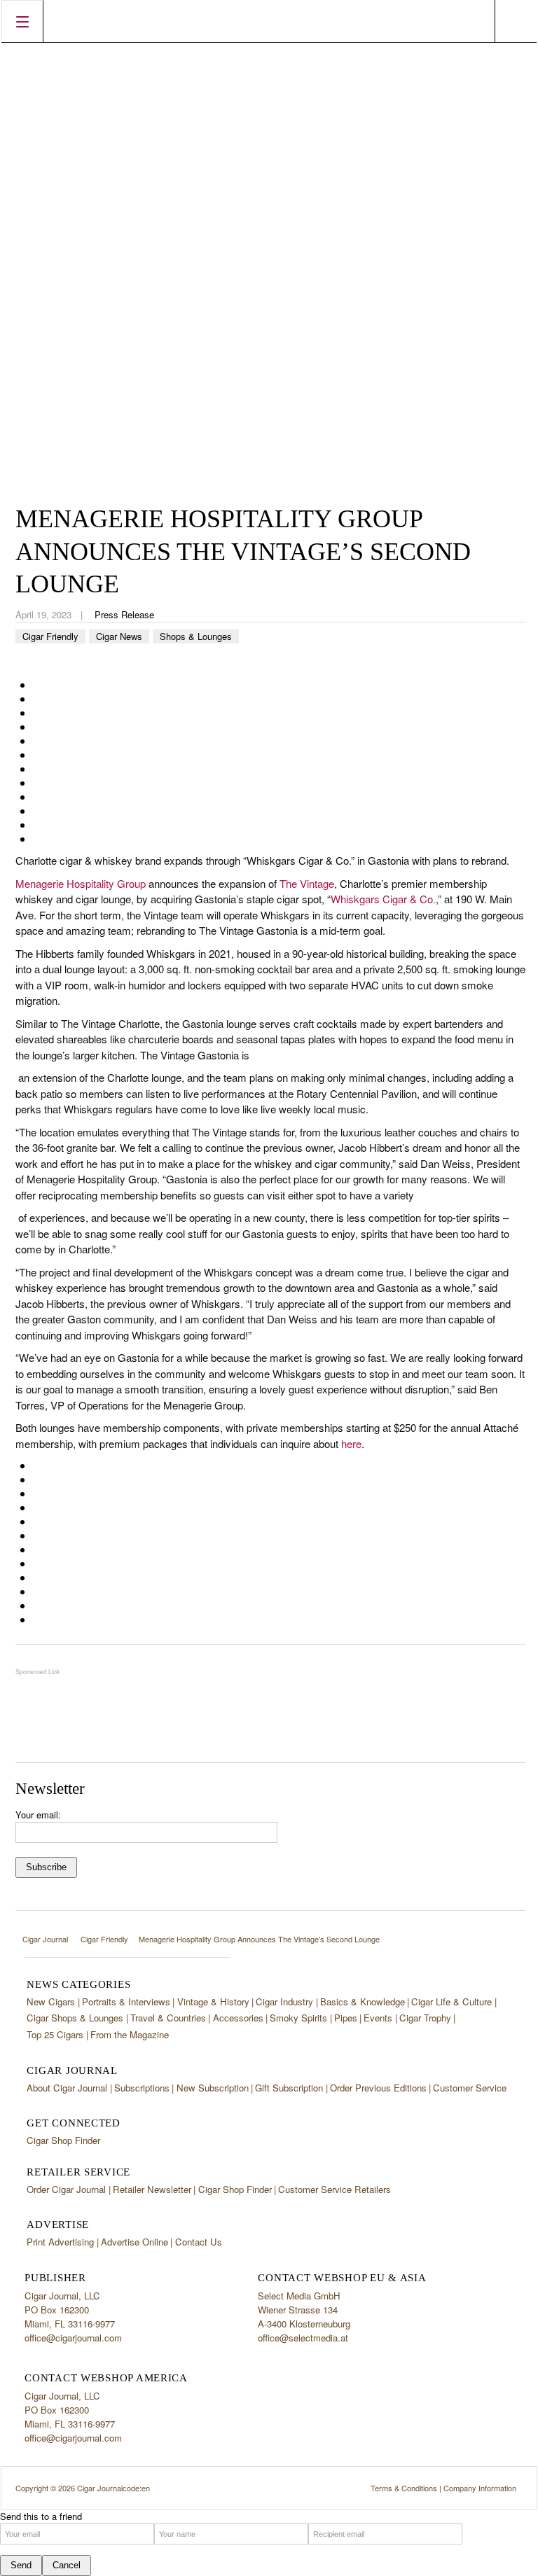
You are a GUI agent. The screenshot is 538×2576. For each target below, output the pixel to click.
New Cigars (51, 2001)
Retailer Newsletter (152, 2189)
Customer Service (470, 2088)
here (351, 1443)
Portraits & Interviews (126, 2001)
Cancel (67, 2565)
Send (21, 2565)
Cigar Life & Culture (451, 2001)
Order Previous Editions (378, 2088)
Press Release (124, 614)
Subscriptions (142, 2088)
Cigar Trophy (425, 2018)
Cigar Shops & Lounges (75, 2018)
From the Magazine (130, 2034)
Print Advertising (60, 2242)
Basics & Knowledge (363, 2001)
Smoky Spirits (298, 2018)
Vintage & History (213, 2001)
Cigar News (119, 636)
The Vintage (307, 883)
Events (378, 2018)
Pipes (346, 2018)
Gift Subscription (289, 2088)
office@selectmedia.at (303, 2338)
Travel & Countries (168, 2018)
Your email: (38, 1815)
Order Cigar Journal (66, 2189)
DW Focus (269, 21)
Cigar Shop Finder (63, 2140)
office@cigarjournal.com (73, 2338)
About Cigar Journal (67, 2088)
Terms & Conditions (404, 2488)
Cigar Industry (284, 2001)
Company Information (480, 2488)
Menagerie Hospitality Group (81, 883)
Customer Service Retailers (334, 2189)
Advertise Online (134, 2242)
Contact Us (199, 2242)
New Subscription (213, 2088)
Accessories (238, 2018)
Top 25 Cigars (55, 2034)
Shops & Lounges (196, 636)
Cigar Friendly (50, 636)
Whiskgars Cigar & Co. (383, 899)
